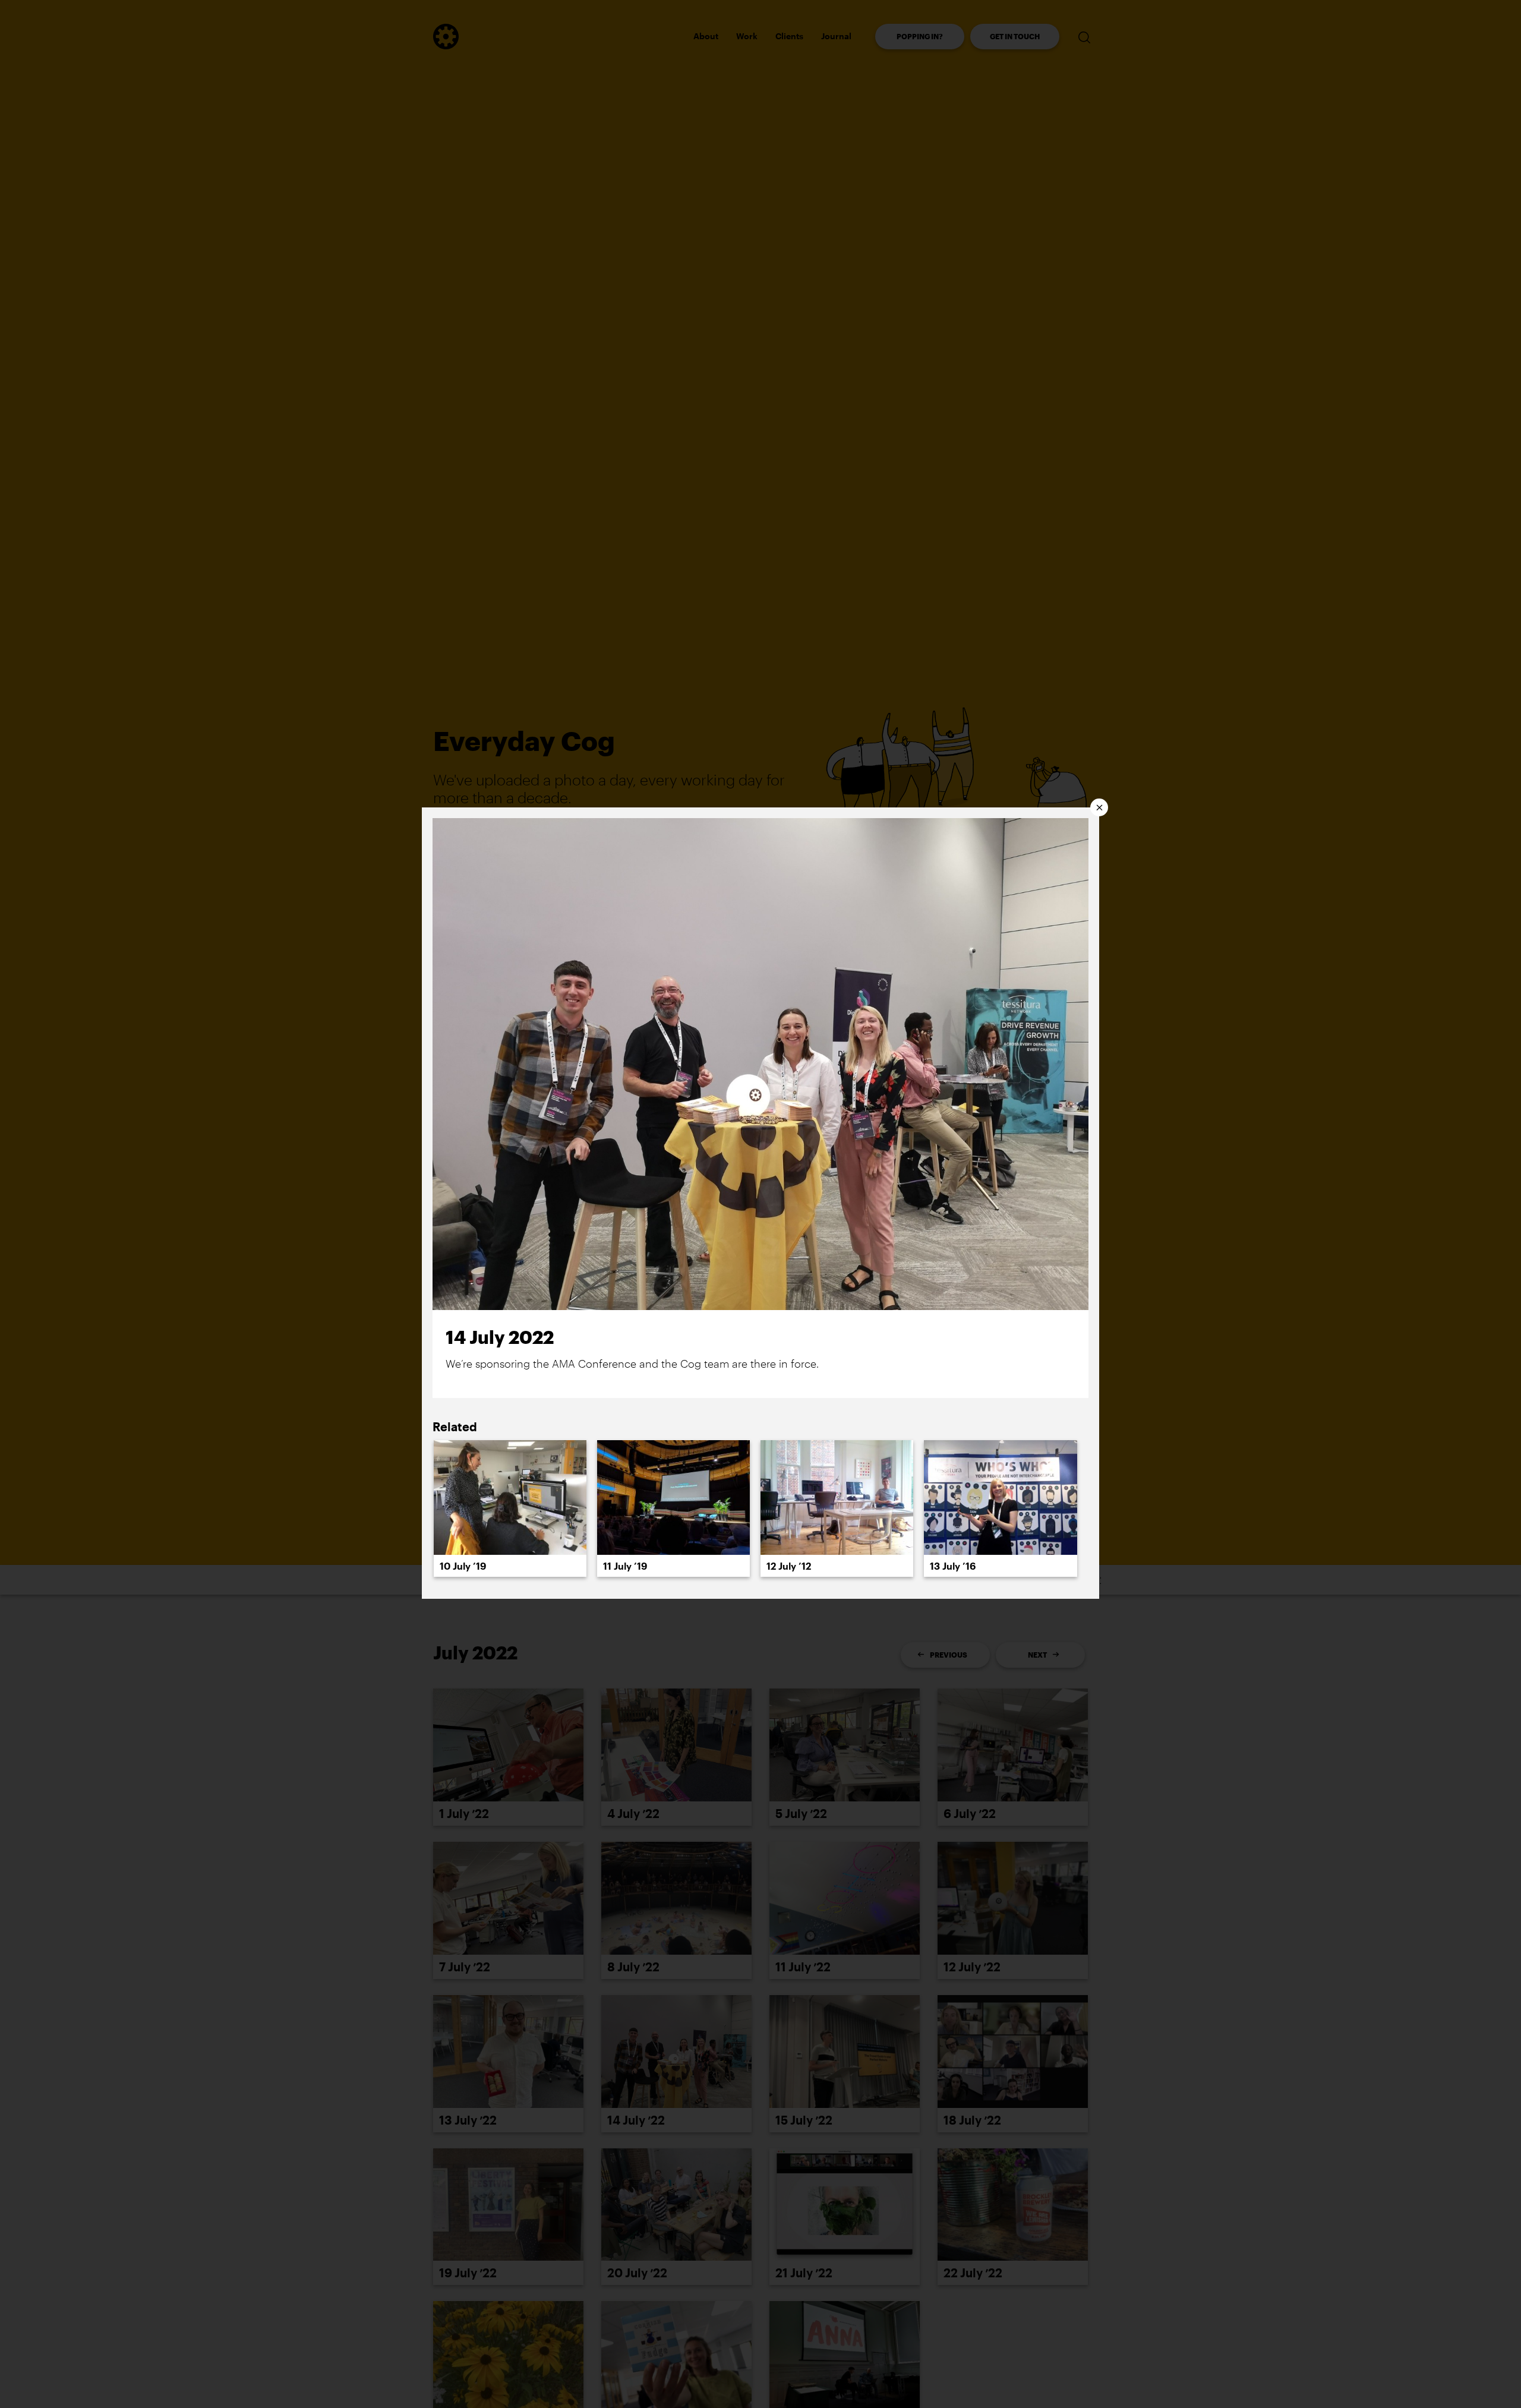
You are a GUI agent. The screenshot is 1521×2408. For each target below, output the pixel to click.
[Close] (1099, 807)
